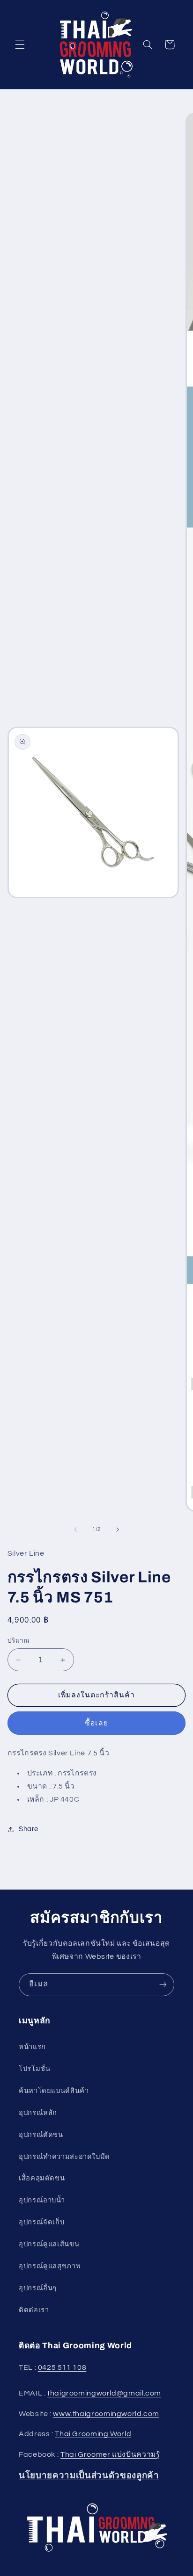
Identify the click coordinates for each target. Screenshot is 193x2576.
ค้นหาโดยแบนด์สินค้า (54, 2091)
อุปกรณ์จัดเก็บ (41, 2222)
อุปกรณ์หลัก (38, 2113)
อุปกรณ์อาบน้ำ (42, 2200)
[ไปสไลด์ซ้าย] (75, 1530)
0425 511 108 (62, 2367)
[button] (20, 44)
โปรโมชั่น (34, 2069)
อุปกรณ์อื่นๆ (38, 2288)
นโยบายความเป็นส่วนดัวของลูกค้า (89, 2475)
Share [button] (29, 1829)
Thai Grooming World (93, 2434)
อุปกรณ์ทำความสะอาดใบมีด (64, 2157)
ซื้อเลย (96, 1723)
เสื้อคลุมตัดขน (42, 2178)
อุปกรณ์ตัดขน (41, 2135)
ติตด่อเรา (34, 2310)
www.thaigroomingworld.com (106, 2414)
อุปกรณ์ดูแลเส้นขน (49, 2244)
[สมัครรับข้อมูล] (163, 1985)
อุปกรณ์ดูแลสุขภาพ (50, 2266)
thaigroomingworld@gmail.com (104, 2393)
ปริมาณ (19, 1641)
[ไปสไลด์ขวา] (118, 1530)
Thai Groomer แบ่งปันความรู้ (110, 2454)
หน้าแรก (32, 2047)
